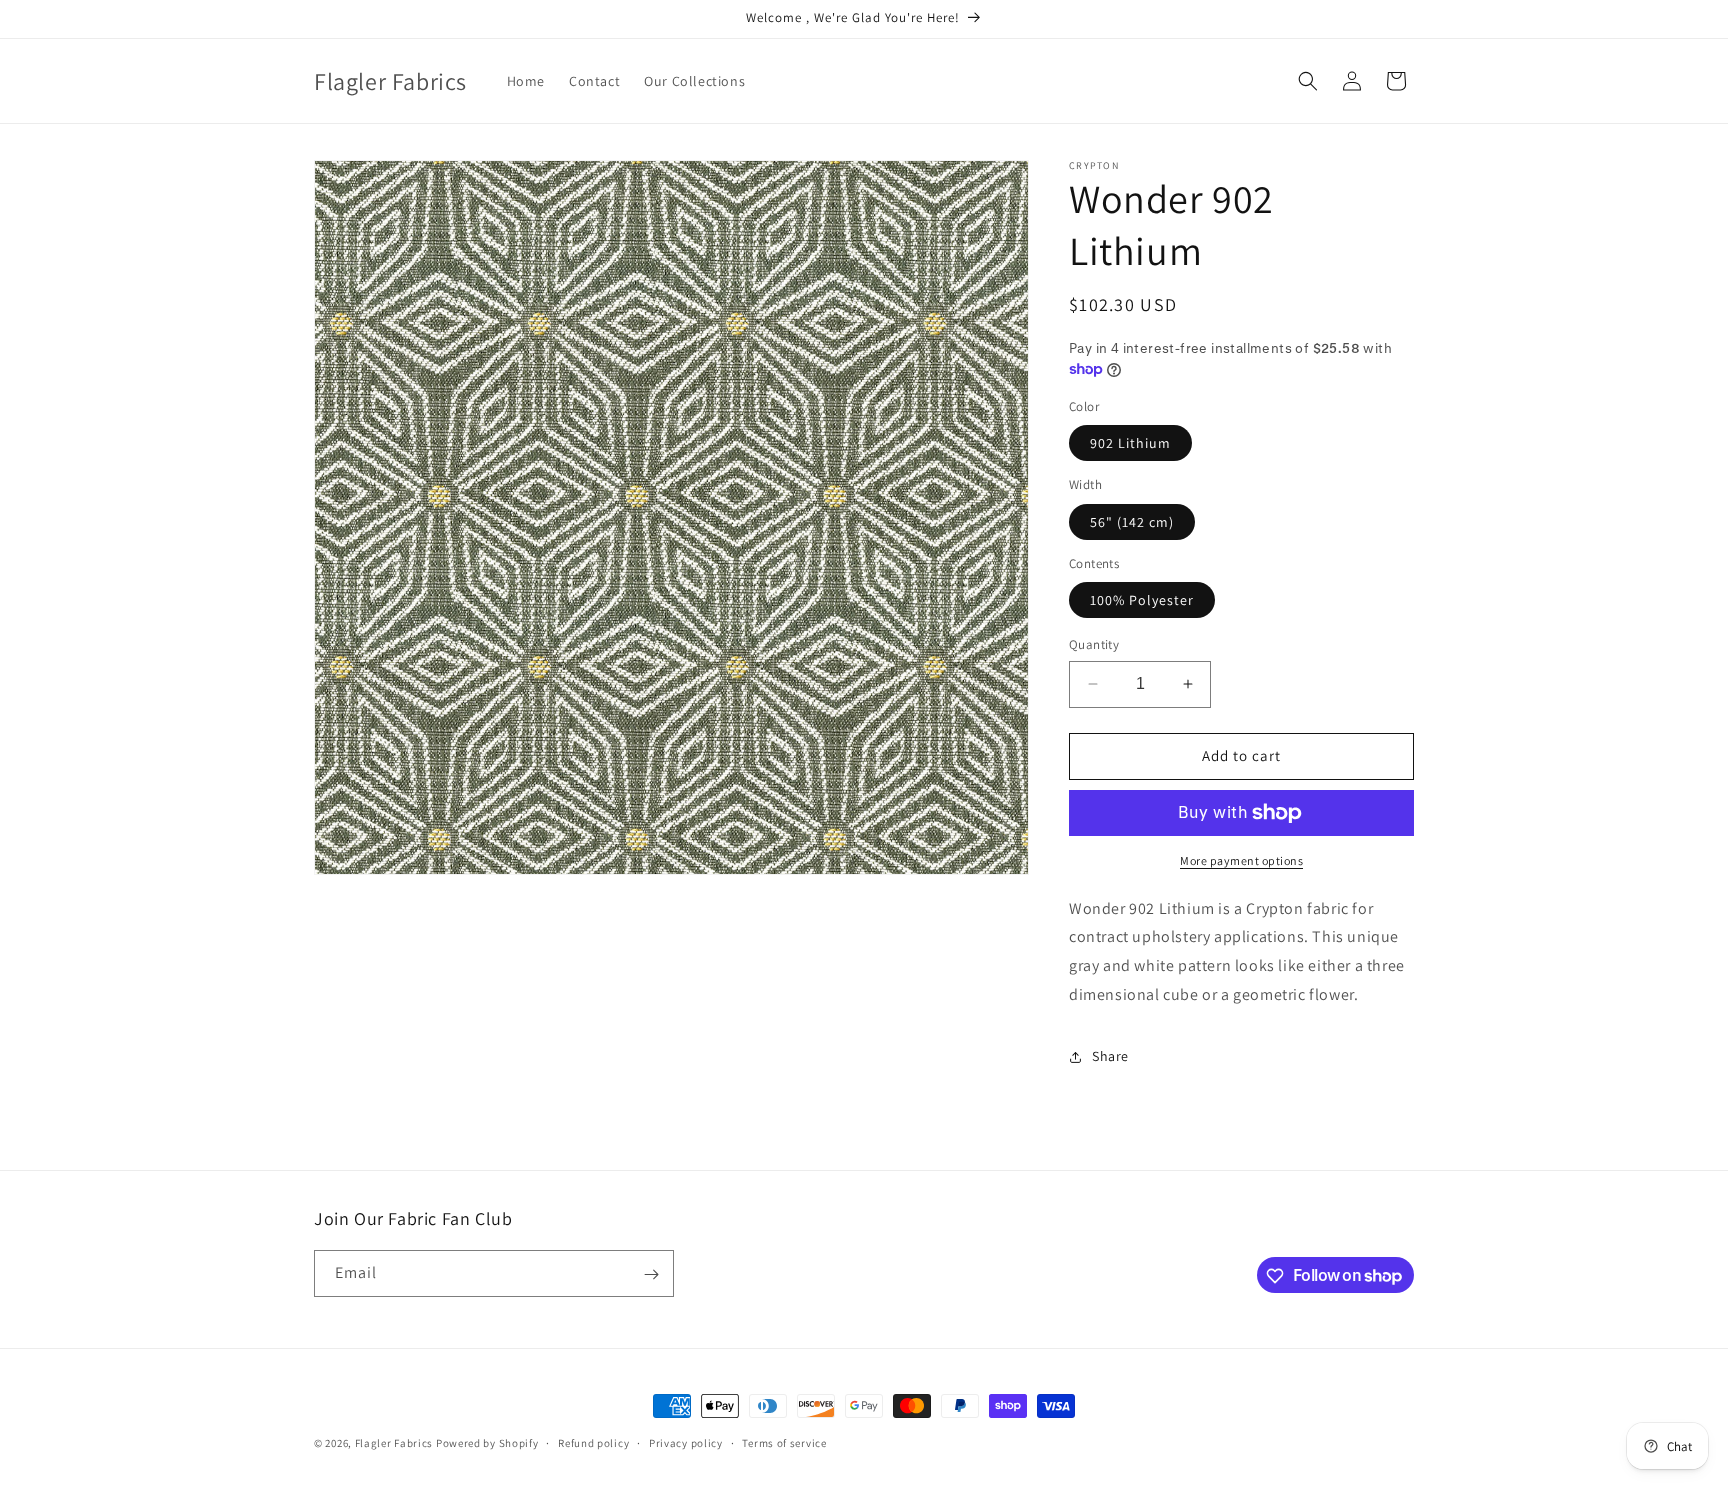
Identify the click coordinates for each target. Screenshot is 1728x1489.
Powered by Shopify (487, 1443)
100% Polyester (1142, 600)
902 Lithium (1130, 443)
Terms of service (784, 1442)
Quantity (1094, 644)
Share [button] (1110, 1056)
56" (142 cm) (1132, 522)
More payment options (1241, 860)
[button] (1308, 81)
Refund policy (593, 1442)
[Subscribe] (651, 1274)
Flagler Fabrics (394, 1443)
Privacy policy (686, 1442)
